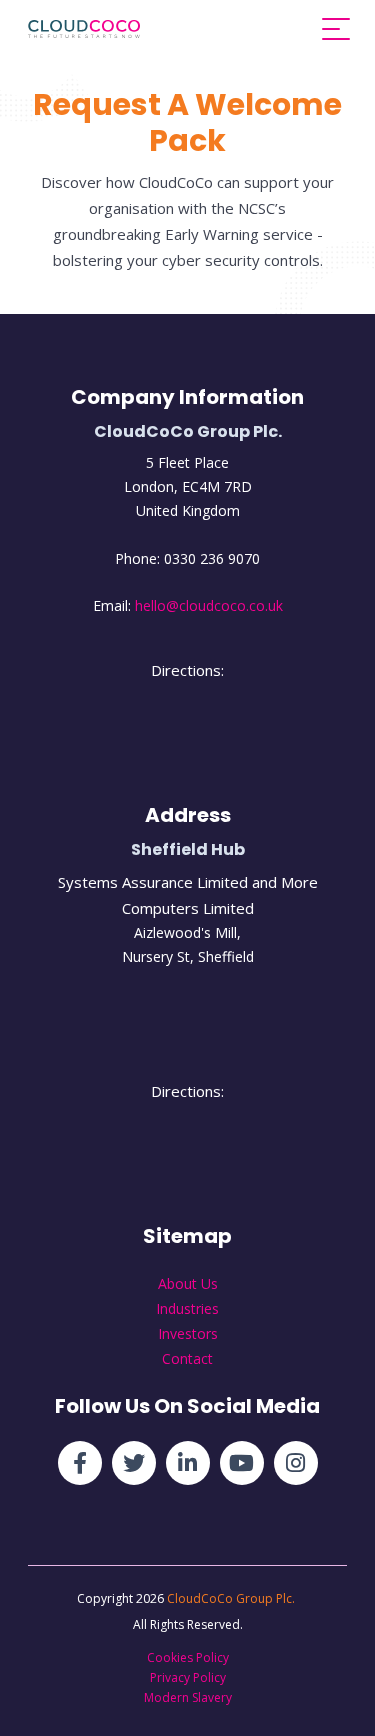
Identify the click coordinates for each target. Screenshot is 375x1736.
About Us (188, 1283)
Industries (187, 1308)
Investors (188, 1333)
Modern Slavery (188, 1697)
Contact (187, 1358)
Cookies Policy (188, 1657)
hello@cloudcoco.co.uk (209, 605)
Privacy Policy (188, 1677)
